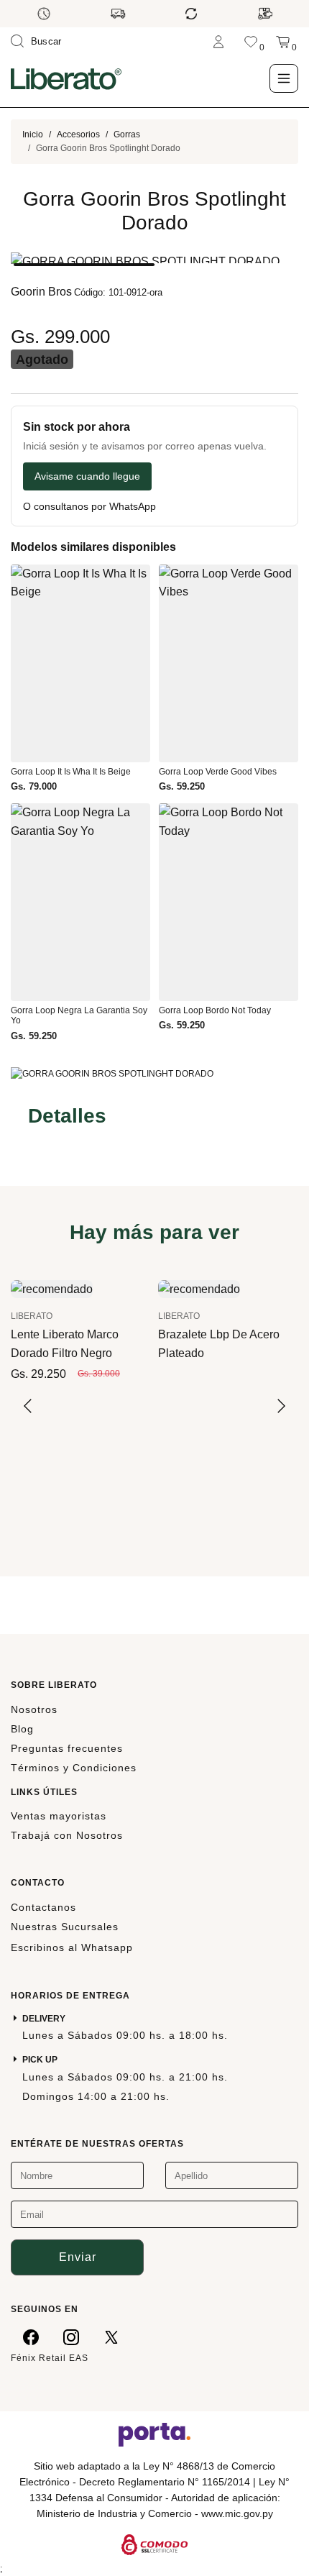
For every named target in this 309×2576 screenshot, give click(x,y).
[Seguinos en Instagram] (71, 2337)
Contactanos (43, 1907)
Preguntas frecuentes (67, 1748)
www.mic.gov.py (237, 2513)
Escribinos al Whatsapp (72, 1947)
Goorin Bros (41, 292)
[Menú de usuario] (218, 41)
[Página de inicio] (66, 78)
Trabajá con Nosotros (67, 1835)
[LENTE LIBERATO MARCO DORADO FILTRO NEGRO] (52, 1288)
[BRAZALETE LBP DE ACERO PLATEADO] (199, 1288)
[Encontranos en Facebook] (31, 2337)
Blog (22, 1729)
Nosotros (34, 1709)
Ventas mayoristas (59, 1816)
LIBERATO (32, 1316)
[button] (84, 265)
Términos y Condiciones (74, 1768)
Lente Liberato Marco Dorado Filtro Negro (65, 1343)
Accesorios (78, 134)
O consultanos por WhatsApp (89, 507)
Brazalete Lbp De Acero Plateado (219, 1343)
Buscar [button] (46, 41)
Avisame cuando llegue (87, 476)
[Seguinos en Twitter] (111, 2337)
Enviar (78, 2257)
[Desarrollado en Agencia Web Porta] (154, 2434)
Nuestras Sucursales (65, 1927)
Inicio (33, 134)
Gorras (127, 134)
